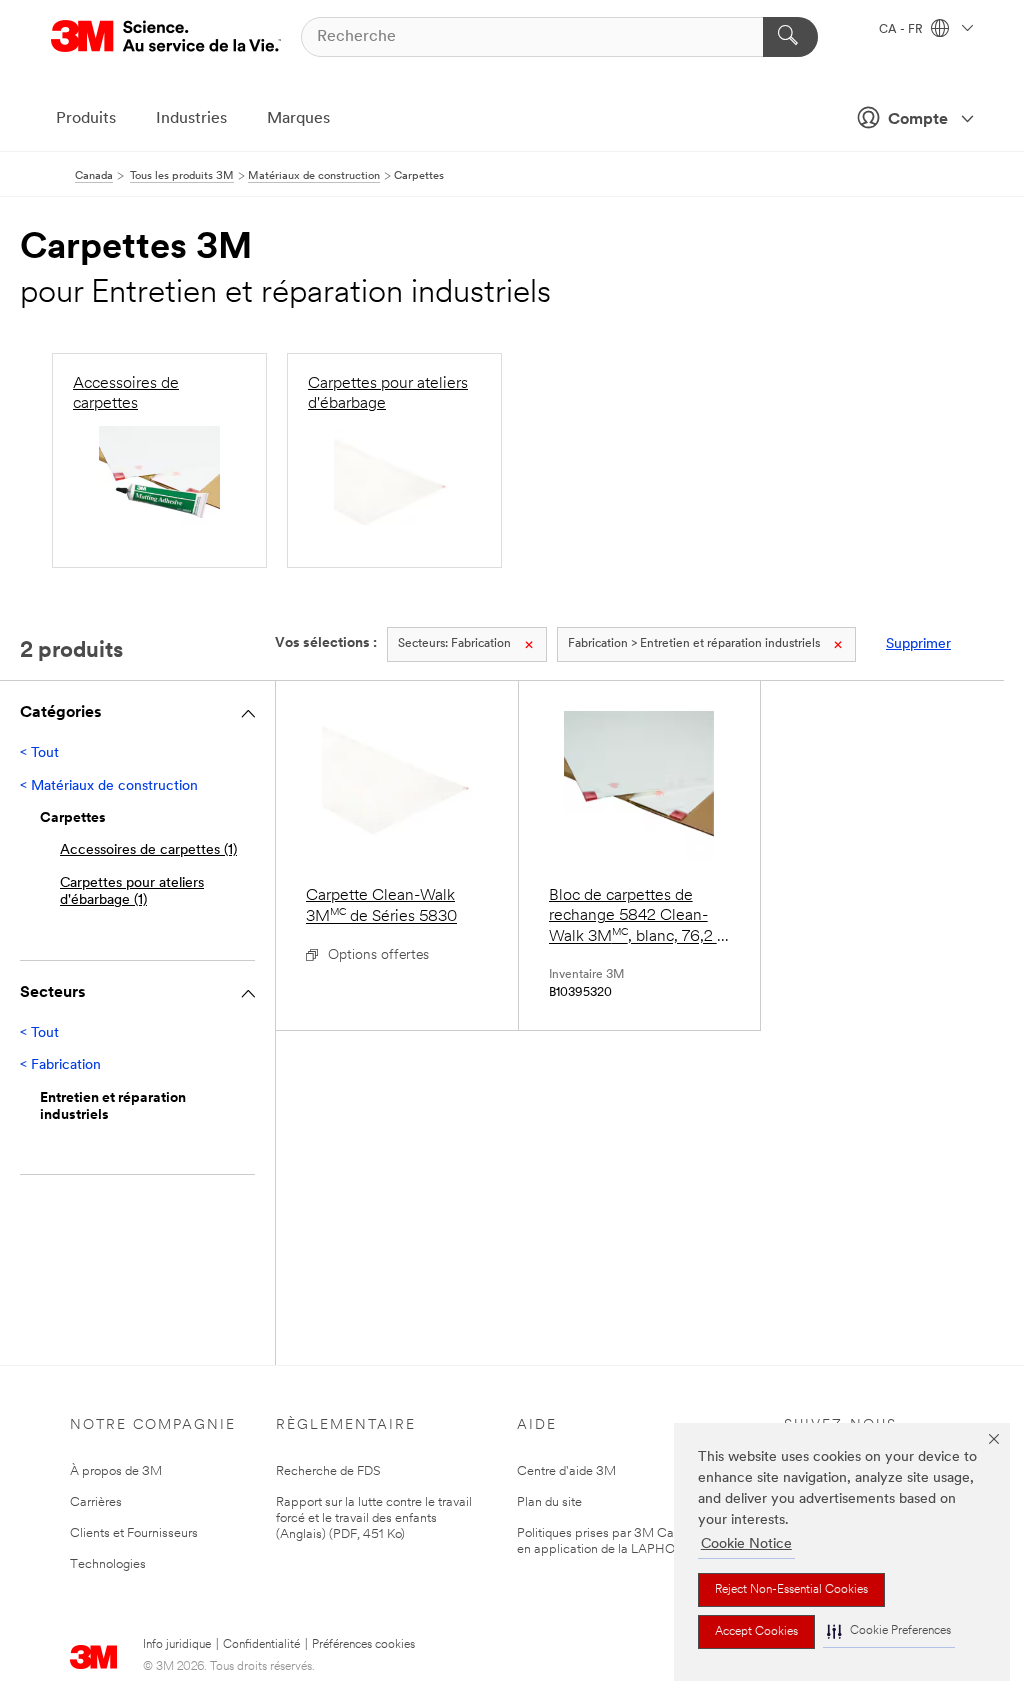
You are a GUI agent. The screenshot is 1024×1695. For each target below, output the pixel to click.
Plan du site (549, 1502)
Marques (298, 119)
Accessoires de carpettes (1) (148, 850)
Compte (918, 120)
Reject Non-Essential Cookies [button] (791, 1590)
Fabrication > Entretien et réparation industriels (694, 644)
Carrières (96, 1502)
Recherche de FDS (328, 1471)
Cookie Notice (746, 1544)
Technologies (108, 1564)
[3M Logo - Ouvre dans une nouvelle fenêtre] (166, 36)
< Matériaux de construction (109, 786)
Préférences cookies (363, 1645)
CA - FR (902, 30)
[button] (889, 1631)
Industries (191, 119)
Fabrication (454, 644)
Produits (86, 119)
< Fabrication (60, 1065)
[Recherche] (790, 37)
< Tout (39, 753)
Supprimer (918, 644)
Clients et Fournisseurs (134, 1533)
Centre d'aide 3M (566, 1471)
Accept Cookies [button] (756, 1632)
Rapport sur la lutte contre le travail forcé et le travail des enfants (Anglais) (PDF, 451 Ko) (374, 1518)
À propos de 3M (116, 1471)
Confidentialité (261, 1645)
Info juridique (177, 1645)
